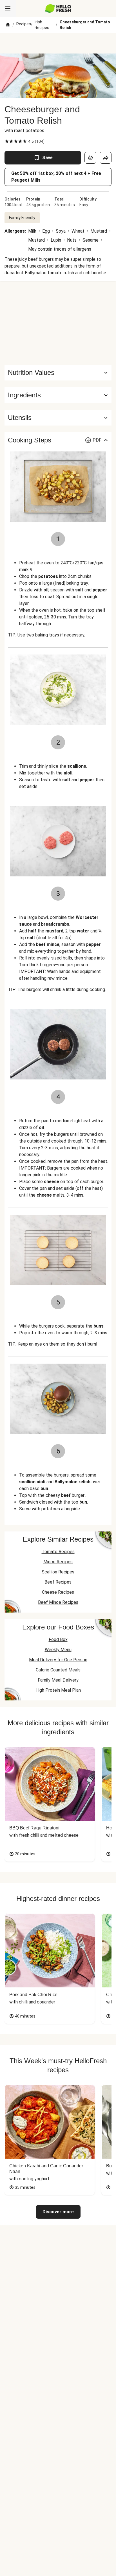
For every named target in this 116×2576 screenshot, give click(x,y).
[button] (58, 395)
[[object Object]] (90, 158)
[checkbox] (7, 141)
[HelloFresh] (58, 8)
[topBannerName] (58, 43)
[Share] (106, 158)
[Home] (8, 25)
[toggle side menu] (8, 8)
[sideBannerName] (58, 323)
